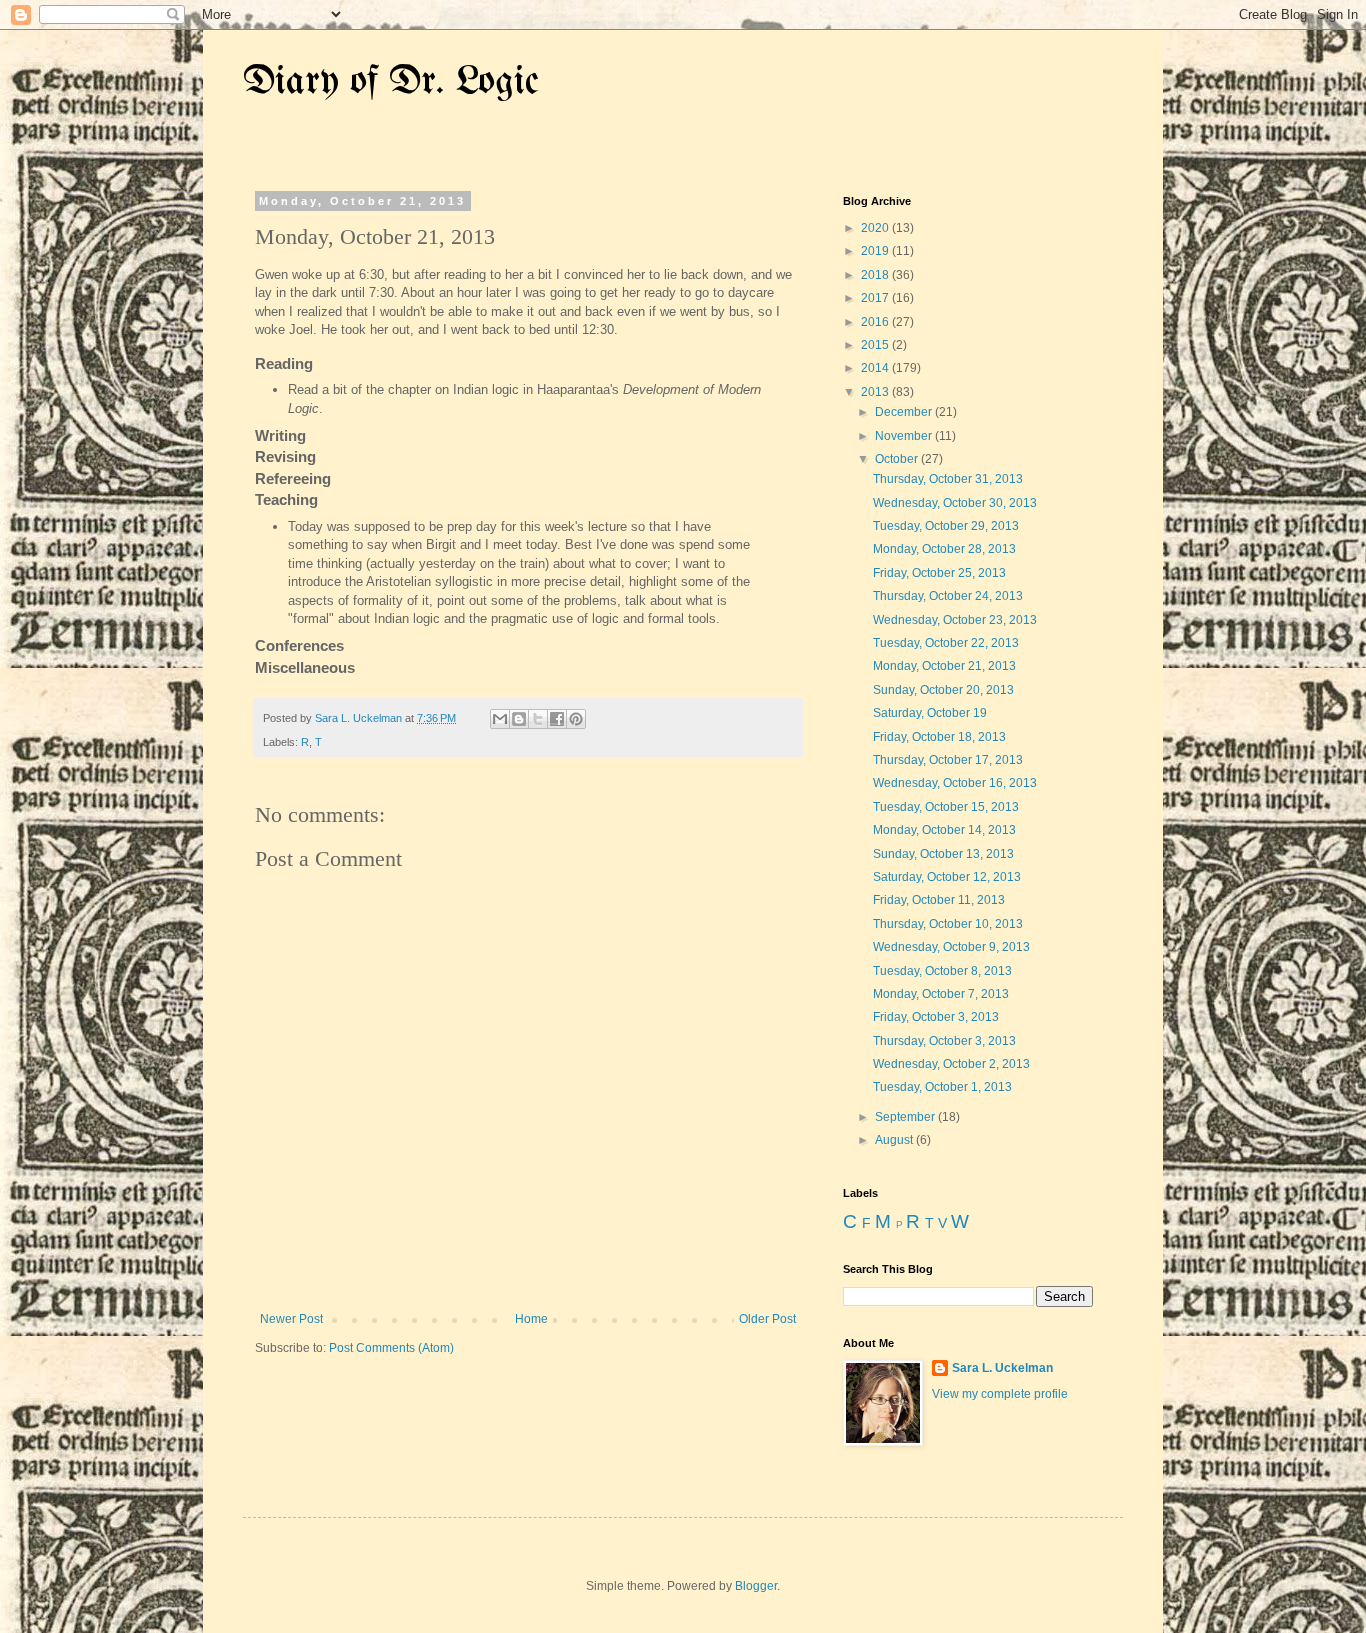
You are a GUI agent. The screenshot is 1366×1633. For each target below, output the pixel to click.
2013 (876, 392)
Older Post (767, 1319)
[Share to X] (538, 719)
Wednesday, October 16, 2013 (955, 783)
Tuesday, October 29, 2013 (946, 526)
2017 (876, 298)
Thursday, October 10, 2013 (948, 924)
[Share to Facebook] (557, 719)
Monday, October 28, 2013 (944, 549)
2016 (876, 322)
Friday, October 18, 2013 (939, 737)
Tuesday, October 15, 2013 (946, 807)
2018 (876, 275)
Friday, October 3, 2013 (936, 1017)
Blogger (756, 1586)
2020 (876, 228)
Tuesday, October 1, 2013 (942, 1087)
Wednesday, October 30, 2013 (955, 503)
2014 (876, 368)
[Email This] (500, 719)
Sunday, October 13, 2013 (943, 854)
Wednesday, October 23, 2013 (955, 620)
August (895, 1140)
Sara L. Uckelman (1002, 1368)
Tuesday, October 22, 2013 (946, 643)
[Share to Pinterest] (576, 719)
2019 (876, 251)
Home (531, 1319)
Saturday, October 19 (930, 713)
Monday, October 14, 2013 (944, 830)
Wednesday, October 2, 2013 (951, 1064)
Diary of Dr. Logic (391, 82)
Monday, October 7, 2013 (941, 994)
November (905, 436)
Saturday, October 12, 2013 (947, 877)
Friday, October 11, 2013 (939, 900)
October (898, 459)
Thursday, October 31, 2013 (948, 479)
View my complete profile (1000, 1394)
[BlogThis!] (519, 719)
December (905, 412)
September (906, 1117)
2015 (876, 345)
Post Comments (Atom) (391, 1348)
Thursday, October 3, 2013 (944, 1041)
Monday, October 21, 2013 (944, 666)
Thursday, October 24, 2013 (948, 596)
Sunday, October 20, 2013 (943, 690)
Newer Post (291, 1319)
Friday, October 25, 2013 (939, 573)
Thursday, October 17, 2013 (948, 760)
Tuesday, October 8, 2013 (942, 971)
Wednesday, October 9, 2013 (951, 947)
